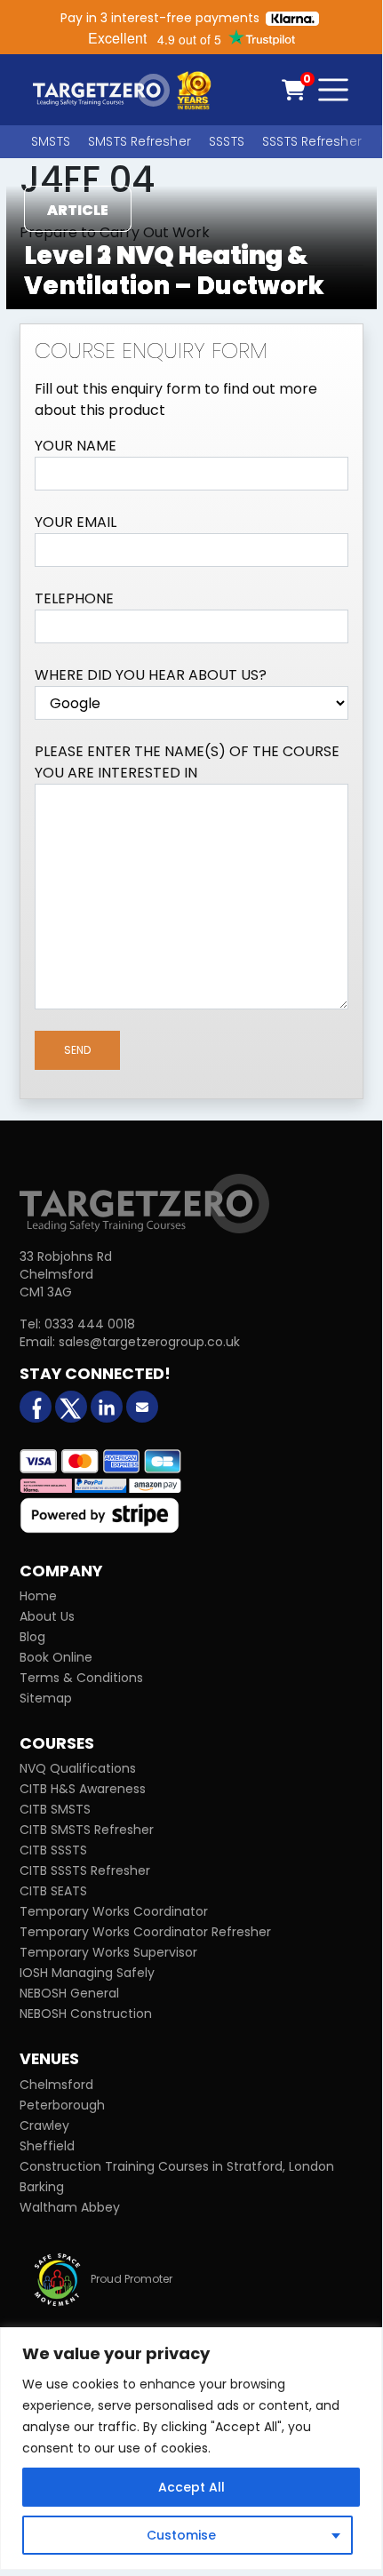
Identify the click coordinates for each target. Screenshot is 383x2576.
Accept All (191, 2487)
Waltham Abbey (70, 2207)
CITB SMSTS (55, 1809)
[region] (191, 2448)
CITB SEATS (53, 1891)
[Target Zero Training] (144, 1202)
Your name (76, 446)
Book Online (56, 1657)
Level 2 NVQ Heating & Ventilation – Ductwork (174, 271)
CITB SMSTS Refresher (87, 1830)
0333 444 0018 (90, 1324)
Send (77, 1050)
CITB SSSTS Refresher (85, 1870)
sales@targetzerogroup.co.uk (149, 1342)
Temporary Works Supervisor (108, 1952)
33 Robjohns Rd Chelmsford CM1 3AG (66, 1274)
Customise (181, 2535)
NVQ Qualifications (78, 1768)
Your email (76, 522)
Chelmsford (56, 2085)
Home (38, 1596)
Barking (42, 2187)
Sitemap (46, 1698)
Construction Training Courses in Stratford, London (177, 2166)
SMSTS (51, 141)
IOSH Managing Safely (87, 1973)
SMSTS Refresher (140, 141)
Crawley (44, 2125)
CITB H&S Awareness (83, 1789)
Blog (32, 1637)
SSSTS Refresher (312, 141)
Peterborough (62, 2105)
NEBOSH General (69, 1993)
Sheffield (47, 2146)
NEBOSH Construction (86, 2014)
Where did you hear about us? (151, 675)
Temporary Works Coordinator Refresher (145, 1932)
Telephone (74, 598)
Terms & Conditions (81, 1678)
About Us (47, 1616)
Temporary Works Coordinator (114, 1911)
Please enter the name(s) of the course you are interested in (187, 762)
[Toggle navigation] (333, 90)
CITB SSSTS (53, 1850)
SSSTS (227, 141)
